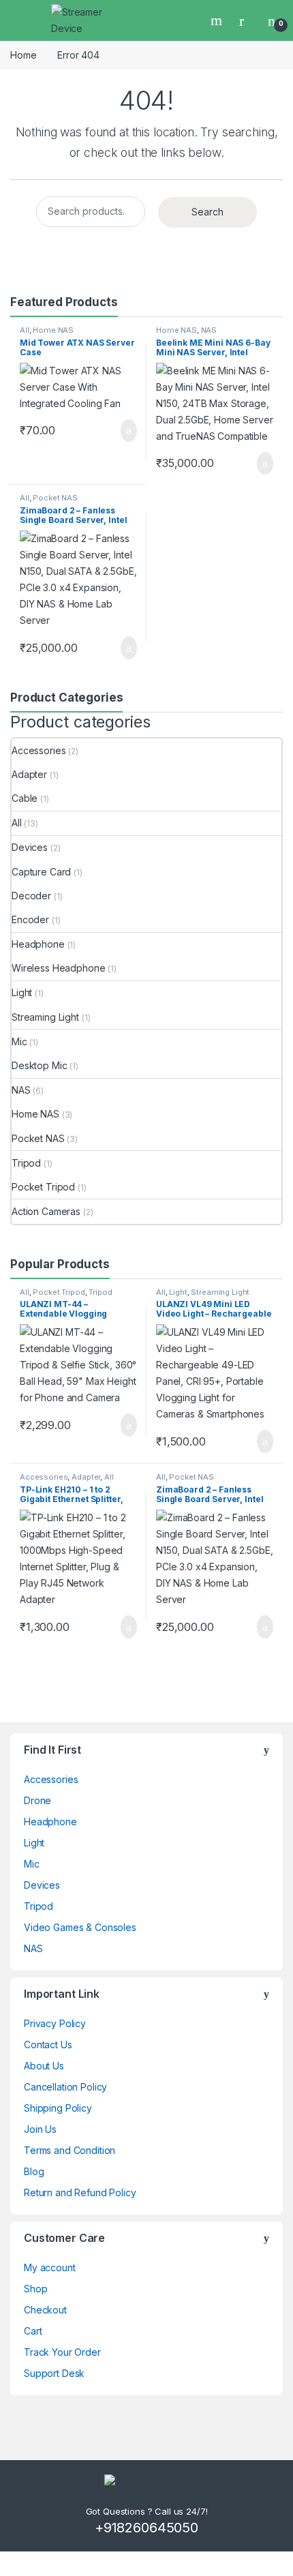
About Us (44, 2066)
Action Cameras (46, 1211)
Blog (34, 2171)
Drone (37, 1800)
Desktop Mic (39, 1065)
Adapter (29, 774)
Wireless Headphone (58, 968)
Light (22, 992)
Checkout (45, 2310)
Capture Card (41, 872)
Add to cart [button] (128, 431)
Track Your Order (62, 2352)
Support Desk (54, 2373)
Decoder (31, 896)
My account (50, 2267)
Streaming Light (45, 1017)
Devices (30, 847)
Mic (19, 1042)
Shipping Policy (58, 2108)
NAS (209, 330)
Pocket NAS (55, 498)
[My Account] (247, 20)
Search (218, 20)
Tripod (26, 1163)
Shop (35, 2289)
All (25, 330)
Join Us (40, 2129)
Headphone (38, 944)
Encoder (30, 919)
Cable (25, 798)
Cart (33, 2331)
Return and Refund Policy (80, 2192)
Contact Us (48, 2045)
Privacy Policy (55, 2023)
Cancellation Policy (65, 2087)
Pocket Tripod (43, 1187)
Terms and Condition (70, 2150)
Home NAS (53, 330)
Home (23, 55)
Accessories (38, 750)
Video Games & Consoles (80, 1927)
